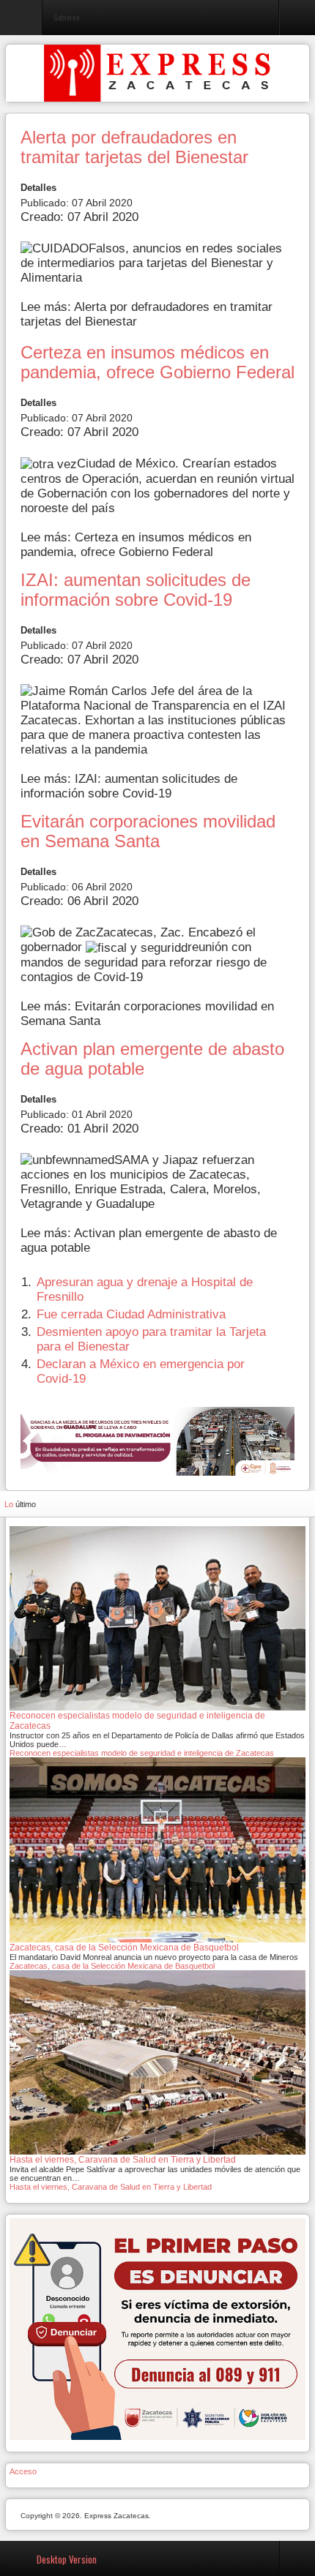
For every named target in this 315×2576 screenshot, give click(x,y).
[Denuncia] (157, 2329)
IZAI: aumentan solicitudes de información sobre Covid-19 (136, 590)
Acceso (23, 2471)
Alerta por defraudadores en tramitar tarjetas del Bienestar (134, 147)
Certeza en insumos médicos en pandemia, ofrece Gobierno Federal (157, 363)
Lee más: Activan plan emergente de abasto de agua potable (149, 1240)
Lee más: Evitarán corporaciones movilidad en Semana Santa (147, 1014)
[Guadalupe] (157, 1441)
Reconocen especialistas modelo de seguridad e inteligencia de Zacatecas (142, 1753)
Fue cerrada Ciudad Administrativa (131, 1314)
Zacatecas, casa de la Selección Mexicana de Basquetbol (112, 1966)
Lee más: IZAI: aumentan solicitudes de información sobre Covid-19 (129, 786)
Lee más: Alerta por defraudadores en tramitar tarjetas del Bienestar (147, 314)
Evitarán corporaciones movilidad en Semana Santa (148, 831)
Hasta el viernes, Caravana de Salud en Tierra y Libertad (111, 2187)
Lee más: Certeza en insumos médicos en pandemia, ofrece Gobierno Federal (136, 545)
